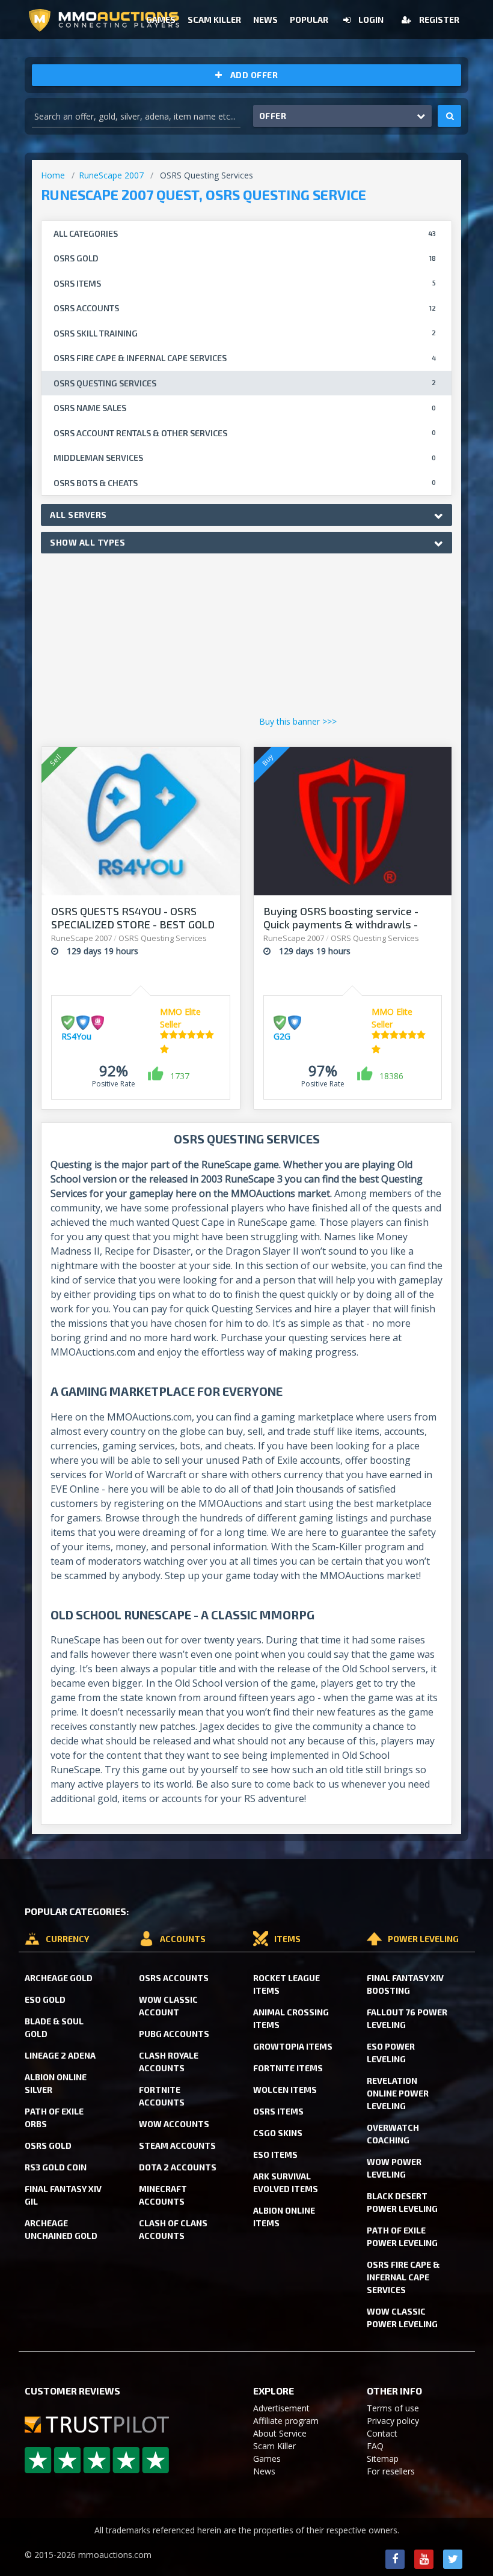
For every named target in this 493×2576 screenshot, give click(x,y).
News (264, 2471)
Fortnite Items (288, 2068)
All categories (245, 233)
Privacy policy (393, 2421)
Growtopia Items (293, 2046)
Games (267, 2459)
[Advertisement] (246, 638)
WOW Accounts (174, 2124)
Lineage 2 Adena (60, 2055)
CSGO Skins (278, 2133)
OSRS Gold (48, 2145)
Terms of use (393, 2408)
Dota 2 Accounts (178, 2167)
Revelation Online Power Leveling (398, 2093)
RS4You (76, 1036)
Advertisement (281, 2408)
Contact (382, 2433)
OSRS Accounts (174, 1978)
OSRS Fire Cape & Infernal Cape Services (403, 2277)
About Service (280, 2433)
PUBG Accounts (174, 2034)
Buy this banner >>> (298, 721)
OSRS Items (278, 2111)
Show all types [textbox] (87, 542)
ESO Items (275, 2154)
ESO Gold (45, 1999)
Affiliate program (286, 2421)
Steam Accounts (177, 2145)
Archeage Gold (59, 1978)
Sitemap (383, 2459)
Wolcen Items (285, 2090)
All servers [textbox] (78, 515)
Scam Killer (274, 2446)
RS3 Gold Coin (56, 2167)
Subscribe (350, 76)
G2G (282, 1036)
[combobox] (246, 515)
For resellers (391, 2471)
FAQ (375, 2446)
